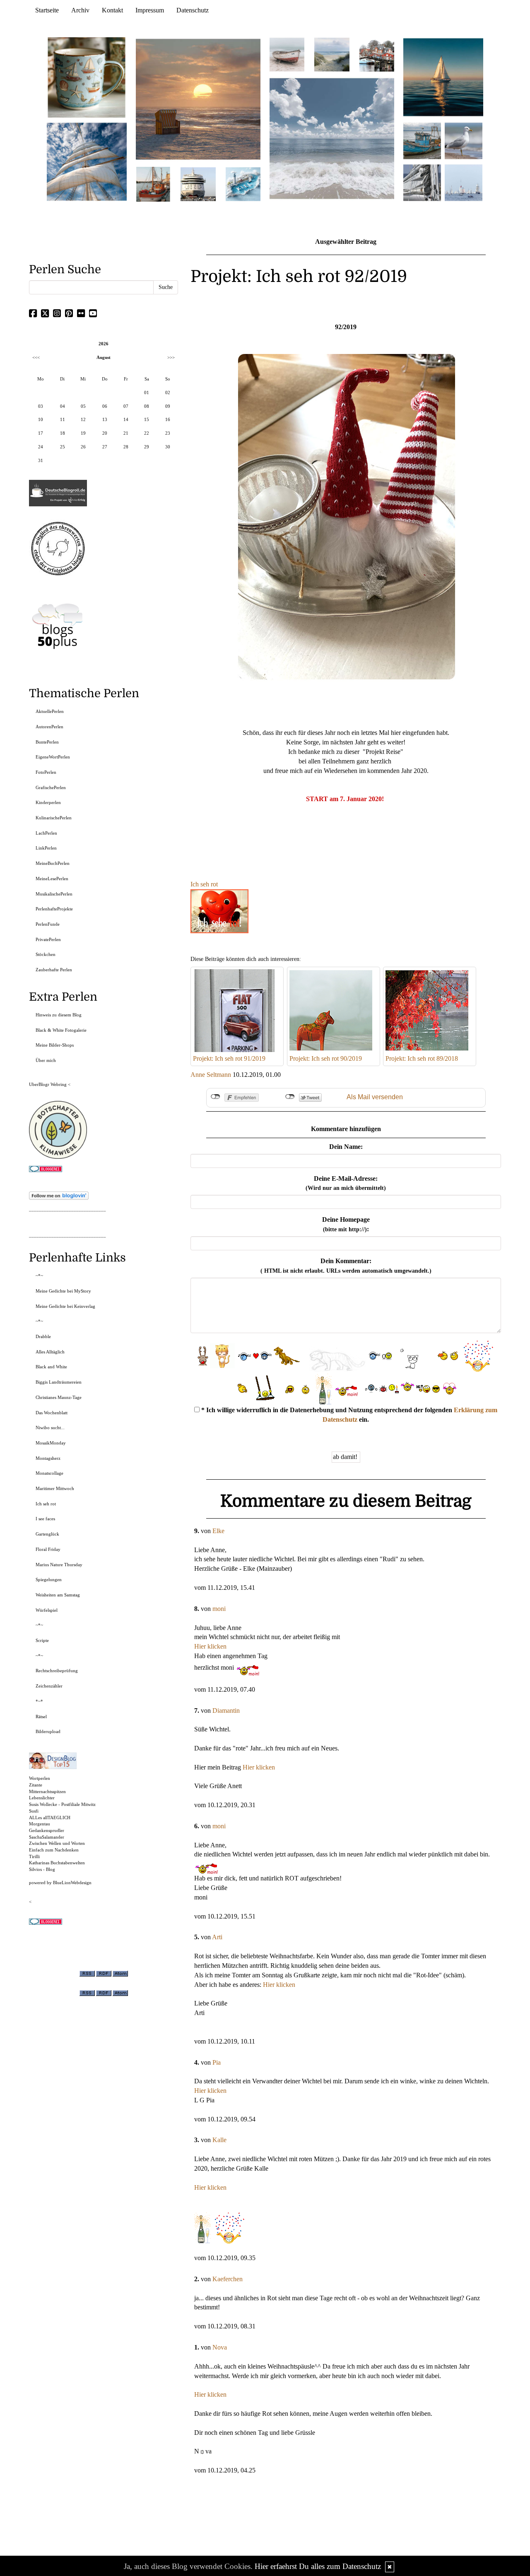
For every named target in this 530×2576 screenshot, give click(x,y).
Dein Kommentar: (346, 1266)
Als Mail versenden (375, 1097)
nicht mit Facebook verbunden (216, 1097)
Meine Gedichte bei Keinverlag (65, 1306)
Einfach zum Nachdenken (54, 1850)
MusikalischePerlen (54, 894)
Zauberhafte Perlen (54, 970)
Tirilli (34, 1856)
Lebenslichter (42, 1798)
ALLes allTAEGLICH (50, 1818)
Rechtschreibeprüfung (57, 1671)
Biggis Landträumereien (59, 1382)
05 (83, 406)
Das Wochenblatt (52, 1413)
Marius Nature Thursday (59, 1565)
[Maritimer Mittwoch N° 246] (198, 184)
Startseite (47, 10)
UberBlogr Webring (48, 1084)
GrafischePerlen (51, 787)
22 (147, 433)
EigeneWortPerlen (53, 757)
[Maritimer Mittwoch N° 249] (198, 99)
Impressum (150, 10)
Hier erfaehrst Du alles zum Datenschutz (318, 2566)
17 (41, 433)
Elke (218, 1531)
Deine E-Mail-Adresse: (346, 1183)
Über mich (46, 1060)
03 (41, 406)
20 (105, 433)
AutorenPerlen (49, 727)
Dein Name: (346, 1147)
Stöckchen (46, 954)
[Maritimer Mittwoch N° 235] (422, 182)
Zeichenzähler (49, 1686)
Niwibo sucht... (50, 1428)
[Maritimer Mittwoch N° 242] (287, 54)
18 (63, 433)
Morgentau (40, 1824)
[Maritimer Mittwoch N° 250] (87, 161)
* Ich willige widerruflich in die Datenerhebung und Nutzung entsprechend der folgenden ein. (348, 1415)
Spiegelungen (49, 1579)
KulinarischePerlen (54, 818)
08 (147, 406)
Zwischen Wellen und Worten (57, 1843)
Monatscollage (49, 1473)
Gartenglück (47, 1534)
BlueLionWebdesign (72, 1883)
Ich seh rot (204, 884)
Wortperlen (40, 1778)
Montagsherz (48, 1458)
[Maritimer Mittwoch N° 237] (443, 77)
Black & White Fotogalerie (61, 1030)
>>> (171, 357)
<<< (36, 357)
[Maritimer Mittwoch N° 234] (464, 140)
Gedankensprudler (47, 1830)
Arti (217, 1937)
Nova (220, 2347)
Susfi (34, 1811)
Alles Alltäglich (50, 1352)
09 (168, 406)
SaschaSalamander (47, 1837)
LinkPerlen (46, 848)
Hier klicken (210, 1646)
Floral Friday (48, 1549)
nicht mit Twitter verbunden (290, 1097)
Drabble (43, 1336)
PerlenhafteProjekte (54, 909)
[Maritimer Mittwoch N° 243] (243, 184)
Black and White (51, 1367)
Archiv (80, 10)
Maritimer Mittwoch (55, 1488)
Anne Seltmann (211, 1075)
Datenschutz (193, 10)
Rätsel (41, 1717)
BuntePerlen (47, 742)
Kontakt (112, 10)
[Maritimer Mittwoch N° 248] (153, 184)
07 (126, 406)
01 (147, 392)
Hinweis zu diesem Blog (59, 1015)
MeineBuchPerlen (53, 863)
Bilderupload (48, 1731)
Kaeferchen (228, 2279)
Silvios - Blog (42, 1869)
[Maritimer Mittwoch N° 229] (464, 182)
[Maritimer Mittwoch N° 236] (422, 140)
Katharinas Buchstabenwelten (57, 1863)
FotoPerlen (46, 772)
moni (219, 1609)
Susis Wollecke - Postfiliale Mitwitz (62, 1804)
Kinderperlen (48, 802)
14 (126, 419)
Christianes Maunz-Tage (59, 1397)
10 (41, 419)
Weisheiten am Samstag (58, 1595)
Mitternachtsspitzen (47, 1791)
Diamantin (226, 1711)
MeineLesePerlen (52, 879)
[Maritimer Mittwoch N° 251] (87, 77)
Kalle (219, 2140)
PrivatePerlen (48, 939)
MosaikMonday (51, 1443)
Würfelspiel (47, 1610)
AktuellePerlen (50, 711)
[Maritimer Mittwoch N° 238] (332, 138)
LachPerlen (46, 833)
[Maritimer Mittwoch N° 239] (377, 54)
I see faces (45, 1519)
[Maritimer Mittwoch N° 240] (332, 54)
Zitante (36, 1785)
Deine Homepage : (346, 1224)
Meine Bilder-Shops (55, 1045)
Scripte (42, 1640)
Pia (217, 2062)
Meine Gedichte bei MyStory (63, 1291)
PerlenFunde (48, 924)
